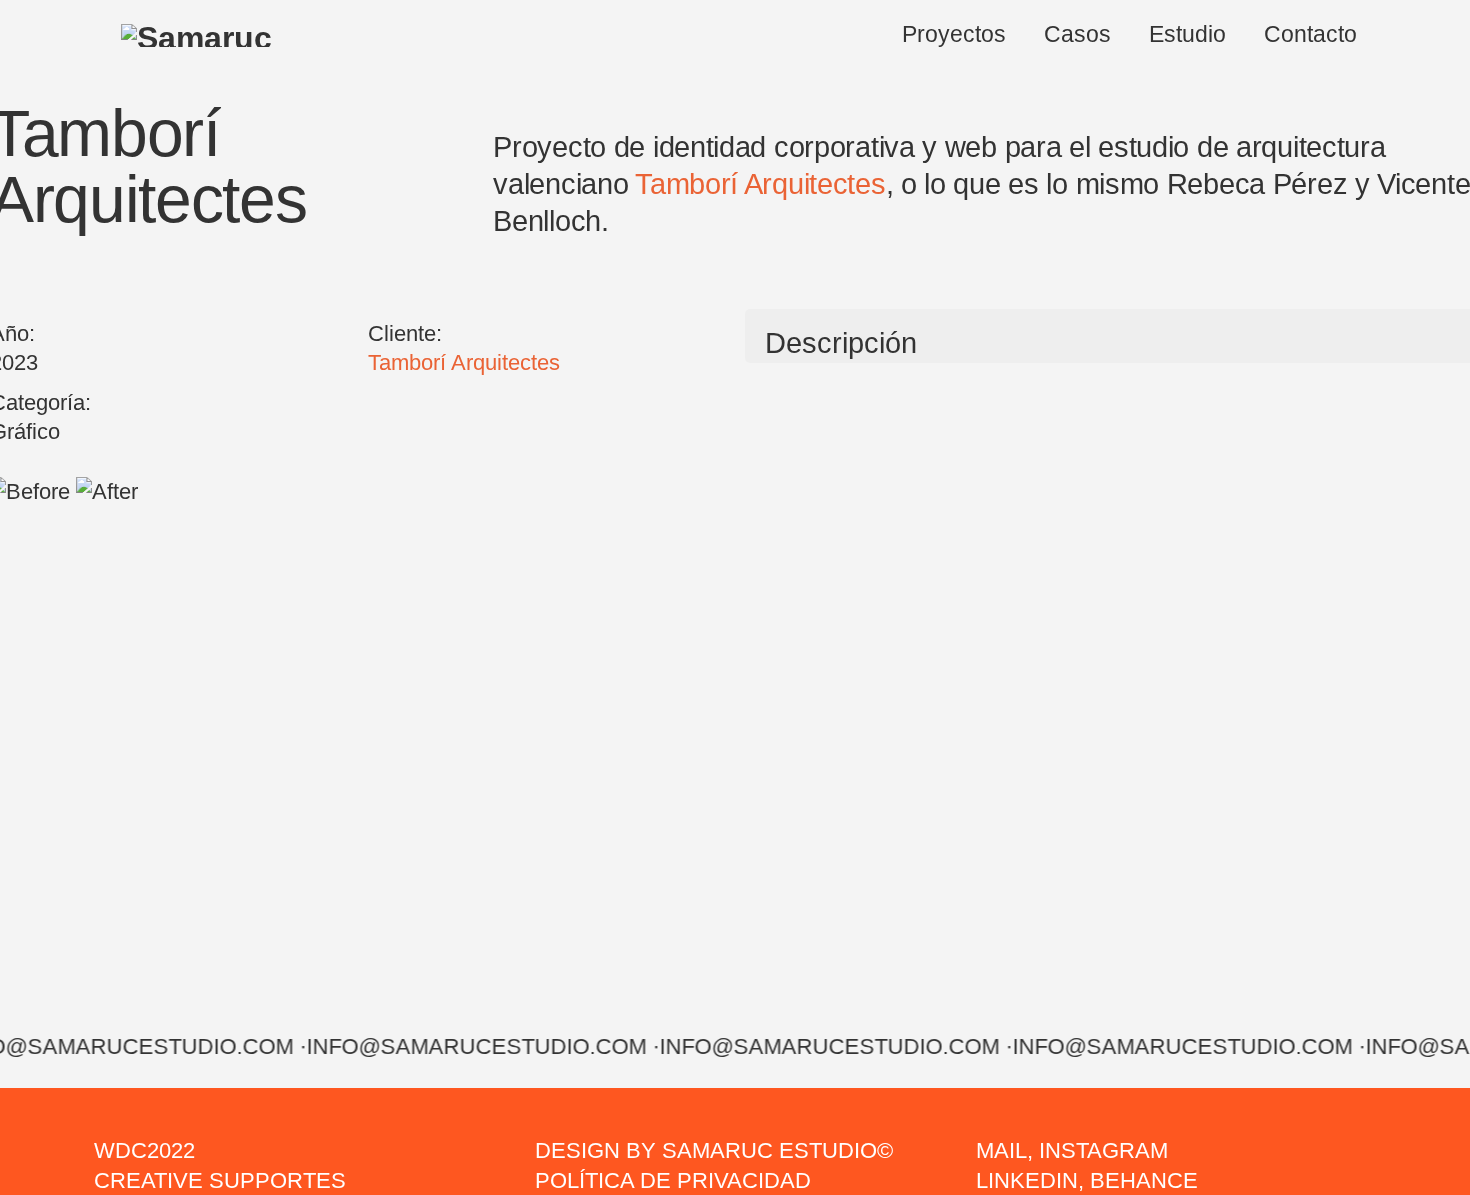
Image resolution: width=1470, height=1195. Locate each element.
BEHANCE (1144, 1180)
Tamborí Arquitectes (760, 183)
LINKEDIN (1027, 1180)
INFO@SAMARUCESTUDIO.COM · (475, 1046)
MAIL (1001, 1150)
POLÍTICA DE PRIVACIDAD (673, 1180)
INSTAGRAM (1103, 1150)
